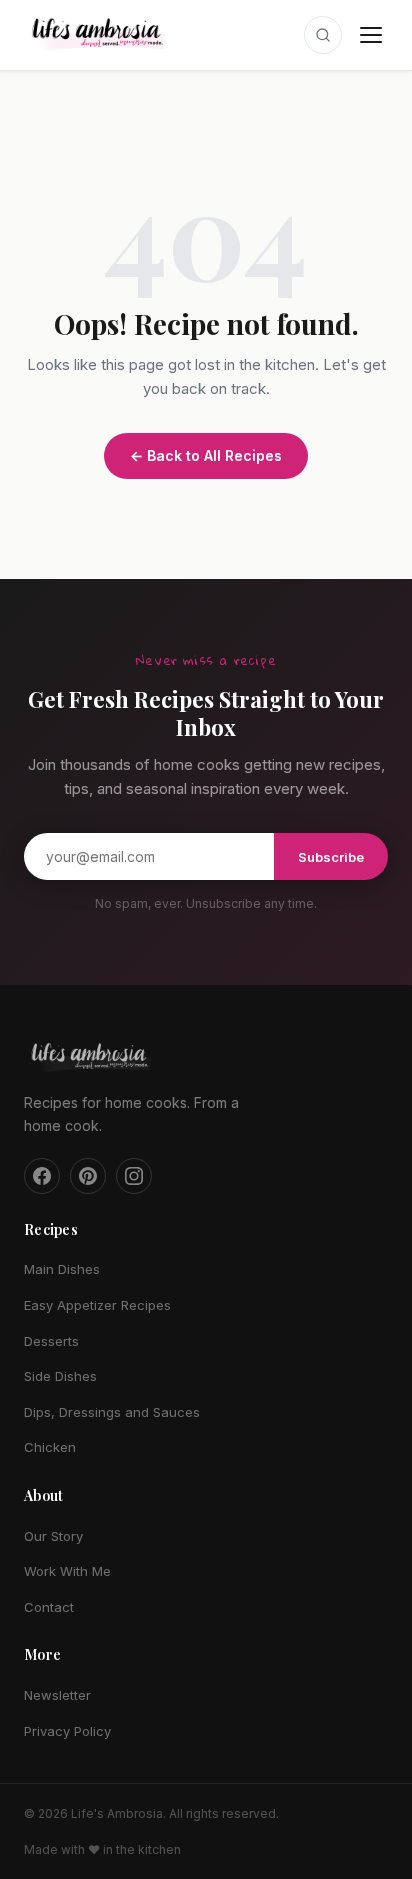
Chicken (50, 1447)
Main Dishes (62, 1269)
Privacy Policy (67, 1731)
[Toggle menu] (371, 35)
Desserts (51, 1341)
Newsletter (57, 1695)
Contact (49, 1607)
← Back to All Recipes (206, 455)
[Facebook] (42, 1176)
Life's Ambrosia (117, 1813)
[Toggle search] (323, 35)
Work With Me (67, 1571)
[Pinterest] (88, 1176)
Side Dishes (60, 1376)
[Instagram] (134, 1176)
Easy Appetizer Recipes (97, 1305)
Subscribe (331, 857)
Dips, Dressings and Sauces (112, 1412)
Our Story (53, 1536)
